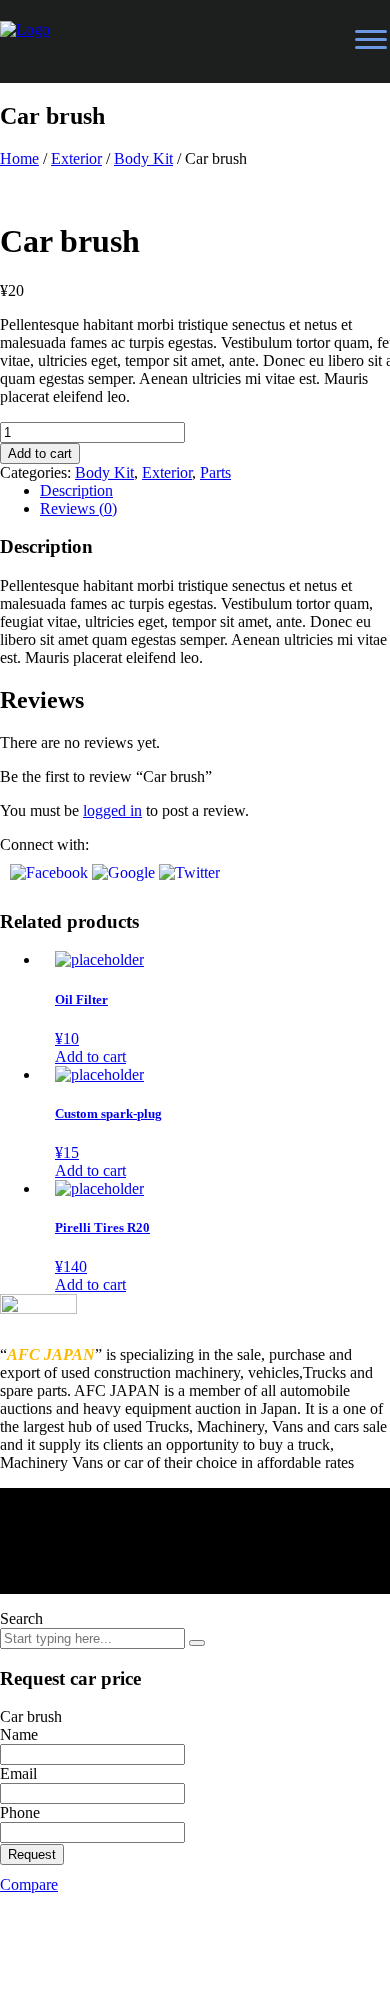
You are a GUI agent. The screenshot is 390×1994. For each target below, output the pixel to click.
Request (32, 1854)
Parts (215, 472)
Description (76, 490)
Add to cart (40, 453)
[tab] (215, 509)
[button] (51, 872)
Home (19, 158)
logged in (112, 810)
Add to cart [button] (90, 1056)
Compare (29, 1884)
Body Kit (143, 158)
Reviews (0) (78, 508)
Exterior (76, 158)
